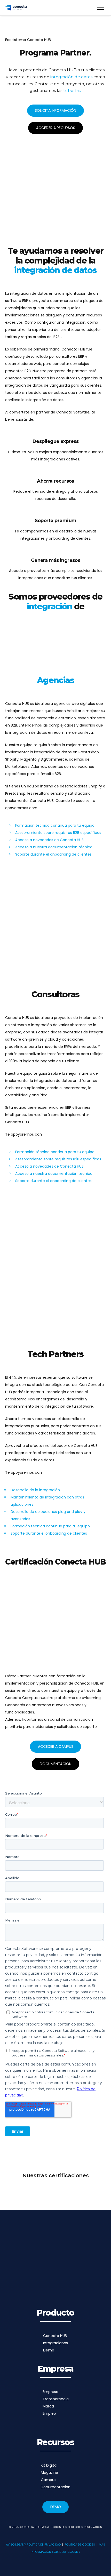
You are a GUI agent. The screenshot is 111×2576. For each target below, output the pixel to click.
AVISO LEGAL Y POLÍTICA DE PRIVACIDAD (33, 2545)
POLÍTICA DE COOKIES (80, 2545)
